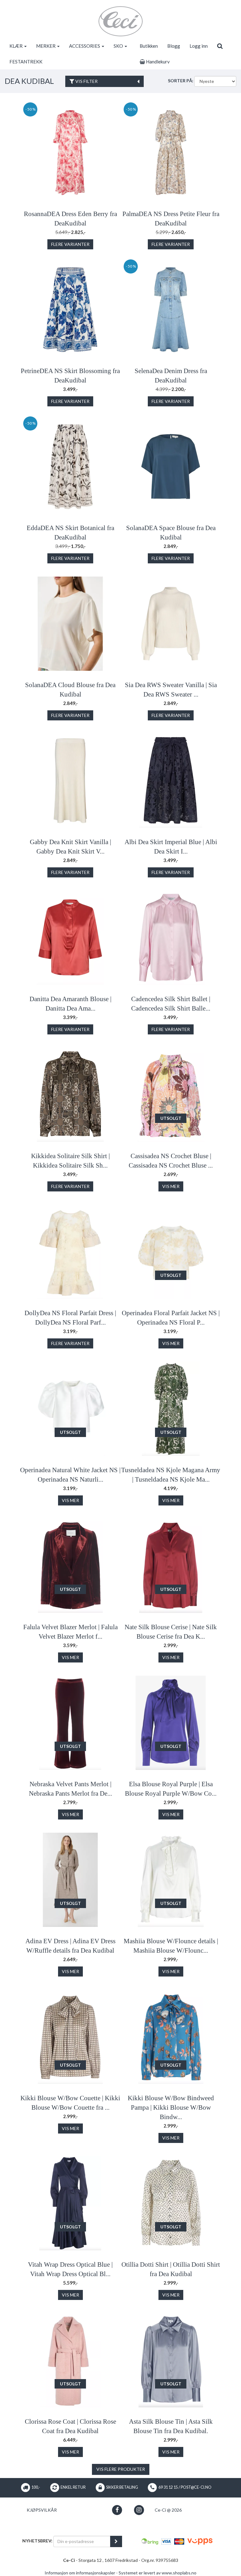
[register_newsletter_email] (116, 2541)
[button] (117, 2510)
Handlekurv (157, 62)
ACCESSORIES (85, 46)
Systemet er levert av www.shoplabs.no (158, 2573)
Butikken (149, 46)
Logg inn (199, 46)
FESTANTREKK (26, 62)
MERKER (46, 46)
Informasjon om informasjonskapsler (80, 2573)
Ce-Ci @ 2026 (168, 2510)
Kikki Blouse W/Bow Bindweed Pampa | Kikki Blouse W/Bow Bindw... (171, 2107)
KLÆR (16, 46)
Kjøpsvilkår (42, 2510)
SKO (119, 46)
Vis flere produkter (121, 2469)
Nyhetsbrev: (37, 2541)
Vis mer (171, 1186)
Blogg (174, 46)
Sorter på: (181, 81)
